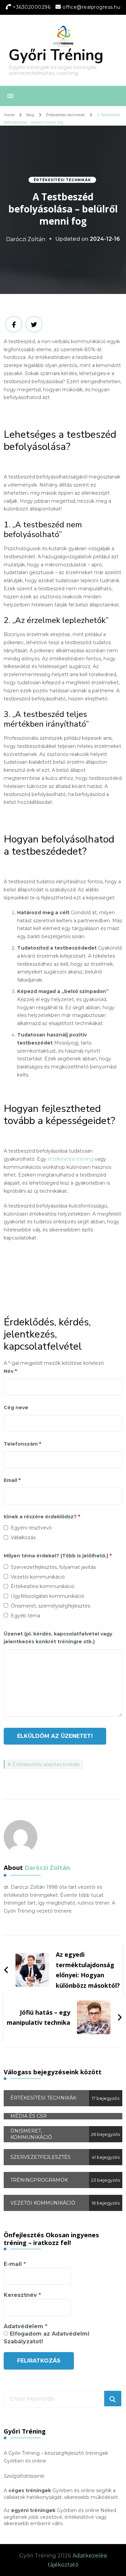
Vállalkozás (23, 1538)
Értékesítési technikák (62, 180)
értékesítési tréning (71, 1159)
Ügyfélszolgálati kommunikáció (48, 1596)
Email (12, 1480)
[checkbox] (6, 1528)
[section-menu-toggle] (10, 96)
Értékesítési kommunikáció (43, 1586)
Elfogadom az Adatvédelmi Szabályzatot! (47, 2337)
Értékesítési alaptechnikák (46, 1764)
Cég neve (16, 1408)
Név (10, 1371)
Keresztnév (22, 2295)
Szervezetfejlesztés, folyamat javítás (53, 1567)
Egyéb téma (26, 1616)
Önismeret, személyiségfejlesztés (50, 1606)
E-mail (15, 2264)
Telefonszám (22, 1444)
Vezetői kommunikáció (38, 1577)
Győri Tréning (56, 55)
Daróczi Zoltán (26, 239)
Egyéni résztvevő (31, 1528)
